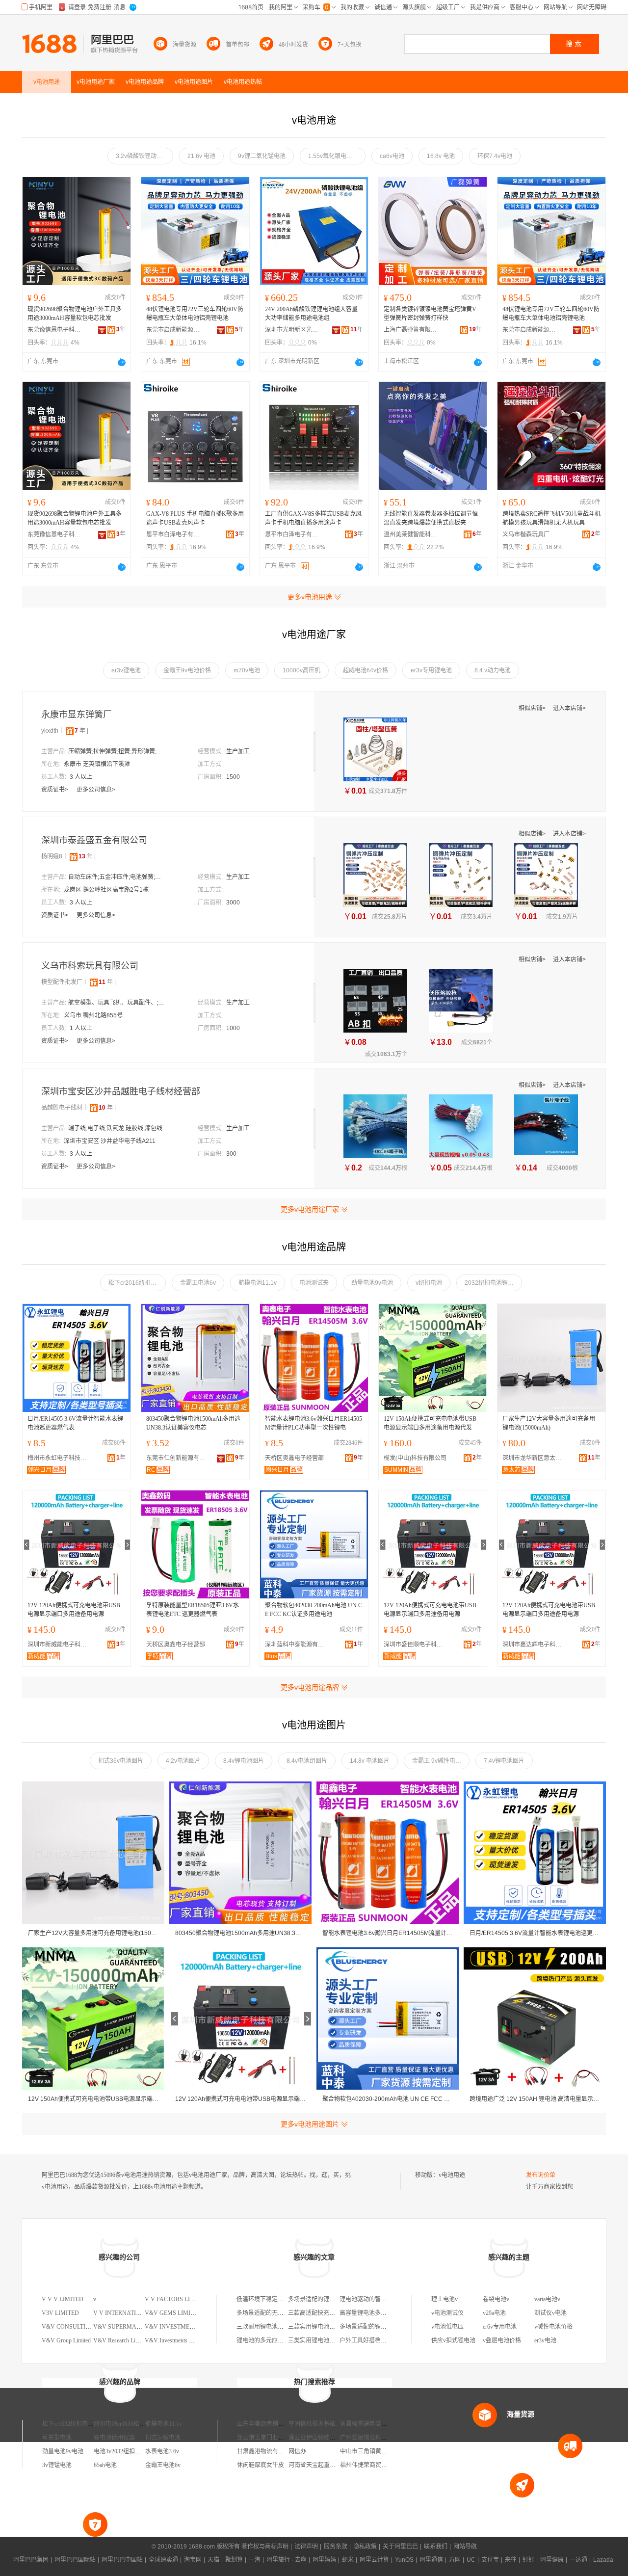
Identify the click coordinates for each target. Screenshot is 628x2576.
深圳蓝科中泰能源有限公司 (297, 1645)
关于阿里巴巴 (400, 2547)
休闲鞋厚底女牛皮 (261, 2465)
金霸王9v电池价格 (187, 670)
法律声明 (306, 2547)
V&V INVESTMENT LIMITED (184, 2327)
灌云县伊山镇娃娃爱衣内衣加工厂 (333, 2438)
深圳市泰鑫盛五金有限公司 (94, 840)
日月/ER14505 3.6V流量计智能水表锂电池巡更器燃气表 (75, 1423)
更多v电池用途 (310, 597)
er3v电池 (545, 2340)
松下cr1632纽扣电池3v (71, 2424)
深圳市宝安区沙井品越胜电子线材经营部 (121, 1091)
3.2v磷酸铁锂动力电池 (144, 156)
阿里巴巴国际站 (75, 2560)
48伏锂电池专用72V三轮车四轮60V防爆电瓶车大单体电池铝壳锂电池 (195, 314)
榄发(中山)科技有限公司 (415, 1458)
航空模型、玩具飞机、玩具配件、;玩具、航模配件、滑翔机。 (117, 1003)
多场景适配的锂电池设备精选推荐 (384, 2327)
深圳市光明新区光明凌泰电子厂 (292, 330)
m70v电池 (247, 670)
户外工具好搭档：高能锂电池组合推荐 (390, 2340)
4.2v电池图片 (183, 1761)
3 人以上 (81, 777)
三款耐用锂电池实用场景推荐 (275, 2327)
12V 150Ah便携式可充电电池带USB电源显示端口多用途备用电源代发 (430, 1423)
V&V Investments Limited (176, 2340)
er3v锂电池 (126, 670)
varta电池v (547, 2299)
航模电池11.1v (258, 1283)
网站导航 (465, 2547)
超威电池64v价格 (366, 670)
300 (231, 1154)
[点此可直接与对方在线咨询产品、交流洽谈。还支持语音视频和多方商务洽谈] (122, 362)
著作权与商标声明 (265, 2547)
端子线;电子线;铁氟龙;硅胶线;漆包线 (115, 1128)
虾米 (348, 2560)
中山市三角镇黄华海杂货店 (375, 2451)
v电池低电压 (447, 2327)
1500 (233, 777)
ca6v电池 (392, 156)
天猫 (213, 2560)
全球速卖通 (163, 2560)
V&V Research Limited (121, 2340)
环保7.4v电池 (495, 156)
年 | (81, 731)
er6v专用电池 (500, 2327)
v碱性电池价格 (553, 2327)
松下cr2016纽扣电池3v (137, 1283)
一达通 (578, 2560)
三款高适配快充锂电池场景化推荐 (332, 2313)
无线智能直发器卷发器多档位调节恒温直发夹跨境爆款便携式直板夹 (431, 518)
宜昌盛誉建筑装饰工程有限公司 (381, 2424)
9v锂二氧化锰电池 (262, 156)
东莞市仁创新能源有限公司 (178, 1458)
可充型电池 (57, 2438)
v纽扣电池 (429, 1283)
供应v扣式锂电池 (453, 2340)
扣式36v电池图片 (121, 1761)
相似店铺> (533, 708)
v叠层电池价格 (502, 2340)
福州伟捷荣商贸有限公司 (372, 2465)
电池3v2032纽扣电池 (120, 2451)
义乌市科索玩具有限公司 (90, 966)
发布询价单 (541, 2175)
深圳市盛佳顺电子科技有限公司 (416, 1645)
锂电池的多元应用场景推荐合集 (278, 2340)
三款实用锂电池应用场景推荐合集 (332, 2327)
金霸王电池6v (198, 1283)
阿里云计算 (374, 2560)
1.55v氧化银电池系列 (336, 156)
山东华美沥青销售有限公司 (272, 2424)
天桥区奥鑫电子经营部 (294, 1458)
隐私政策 (365, 2547)
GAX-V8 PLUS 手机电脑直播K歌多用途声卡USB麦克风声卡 (195, 518)
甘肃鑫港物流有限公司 (266, 2451)
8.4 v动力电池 (493, 670)
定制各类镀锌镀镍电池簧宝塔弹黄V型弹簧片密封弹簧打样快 (430, 314)
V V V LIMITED (63, 2299)
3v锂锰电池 (57, 2465)
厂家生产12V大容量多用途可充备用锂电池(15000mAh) (549, 1423)
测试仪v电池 (550, 2313)
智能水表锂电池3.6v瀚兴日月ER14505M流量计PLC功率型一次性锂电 (314, 1423)
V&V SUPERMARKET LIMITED (135, 2327)
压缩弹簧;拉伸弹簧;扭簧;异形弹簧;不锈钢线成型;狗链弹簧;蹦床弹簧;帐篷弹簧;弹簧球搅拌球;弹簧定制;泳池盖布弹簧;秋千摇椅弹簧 (117, 751)
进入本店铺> (569, 708)
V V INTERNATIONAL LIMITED (136, 2313)
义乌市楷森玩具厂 (526, 534)
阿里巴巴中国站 (122, 2560)
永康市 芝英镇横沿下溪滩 (97, 764)
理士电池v (445, 2299)
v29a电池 (494, 2313)
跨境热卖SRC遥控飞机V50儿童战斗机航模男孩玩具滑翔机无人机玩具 (551, 518)
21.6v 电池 (201, 156)
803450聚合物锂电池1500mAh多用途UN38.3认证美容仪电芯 (193, 1423)
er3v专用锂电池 (431, 670)
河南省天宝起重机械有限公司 (327, 2465)
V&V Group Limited (66, 2340)
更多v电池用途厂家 (310, 1209)
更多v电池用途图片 (310, 2124)
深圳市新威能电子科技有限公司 (59, 1645)
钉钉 (528, 2560)
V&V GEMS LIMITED (173, 2313)
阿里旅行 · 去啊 (287, 2560)
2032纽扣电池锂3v (489, 1283)
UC (471, 2560)
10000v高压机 (301, 670)
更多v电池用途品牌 (310, 1687)
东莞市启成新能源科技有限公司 (173, 330)
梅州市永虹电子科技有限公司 (59, 1458)
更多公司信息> (96, 790)
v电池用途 (452, 2175)
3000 (233, 903)
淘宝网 (193, 2560)
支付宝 (490, 2560)
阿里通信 (431, 2560)
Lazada (603, 2560)
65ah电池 (105, 2465)
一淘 (255, 2560)
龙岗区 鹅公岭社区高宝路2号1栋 (106, 890)
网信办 (297, 2451)
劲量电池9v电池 (372, 1283)
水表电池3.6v (162, 2451)
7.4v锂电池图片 (504, 1761)
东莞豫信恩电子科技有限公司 (54, 330)
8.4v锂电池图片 (244, 1761)
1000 (233, 1028)
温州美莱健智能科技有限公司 (411, 534)
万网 (455, 2560)
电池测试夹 (314, 1283)
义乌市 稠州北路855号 (93, 1015)
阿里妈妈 (324, 2560)
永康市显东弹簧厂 (77, 715)
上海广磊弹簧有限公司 (411, 330)
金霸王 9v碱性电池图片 (441, 1761)
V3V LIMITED (60, 2313)
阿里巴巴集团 (31, 2560)
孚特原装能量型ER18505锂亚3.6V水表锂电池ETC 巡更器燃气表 (193, 1610)
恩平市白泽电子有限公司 (173, 534)
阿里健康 (552, 2560)
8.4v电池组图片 (307, 1761)
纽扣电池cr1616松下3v (122, 2424)
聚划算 (234, 2560)
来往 (511, 2560)
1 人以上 (81, 1028)
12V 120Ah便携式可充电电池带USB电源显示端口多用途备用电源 (74, 1610)
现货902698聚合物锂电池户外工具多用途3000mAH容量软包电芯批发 (75, 314)
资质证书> (55, 790)
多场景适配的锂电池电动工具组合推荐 (338, 2299)
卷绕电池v (496, 2299)
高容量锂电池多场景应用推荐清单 (384, 2313)
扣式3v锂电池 (163, 2438)
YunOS (404, 2560)
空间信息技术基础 (312, 2424)
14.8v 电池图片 (370, 1761)
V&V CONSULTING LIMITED (81, 2327)
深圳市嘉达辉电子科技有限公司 (534, 1645)
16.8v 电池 (441, 156)
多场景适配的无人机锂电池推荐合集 (284, 2313)
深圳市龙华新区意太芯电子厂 (534, 1458)
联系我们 (436, 2547)
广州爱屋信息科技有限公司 (375, 2438)
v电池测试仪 (447, 2313)
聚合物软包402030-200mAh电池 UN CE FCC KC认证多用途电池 (314, 1610)
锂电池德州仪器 (114, 2438)
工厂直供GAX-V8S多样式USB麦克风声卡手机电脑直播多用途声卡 (313, 518)
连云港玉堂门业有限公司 (269, 2438)
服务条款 (336, 2547)
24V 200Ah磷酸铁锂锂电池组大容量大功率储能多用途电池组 (311, 314)
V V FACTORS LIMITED (177, 2299)
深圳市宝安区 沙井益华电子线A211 (110, 1141)
